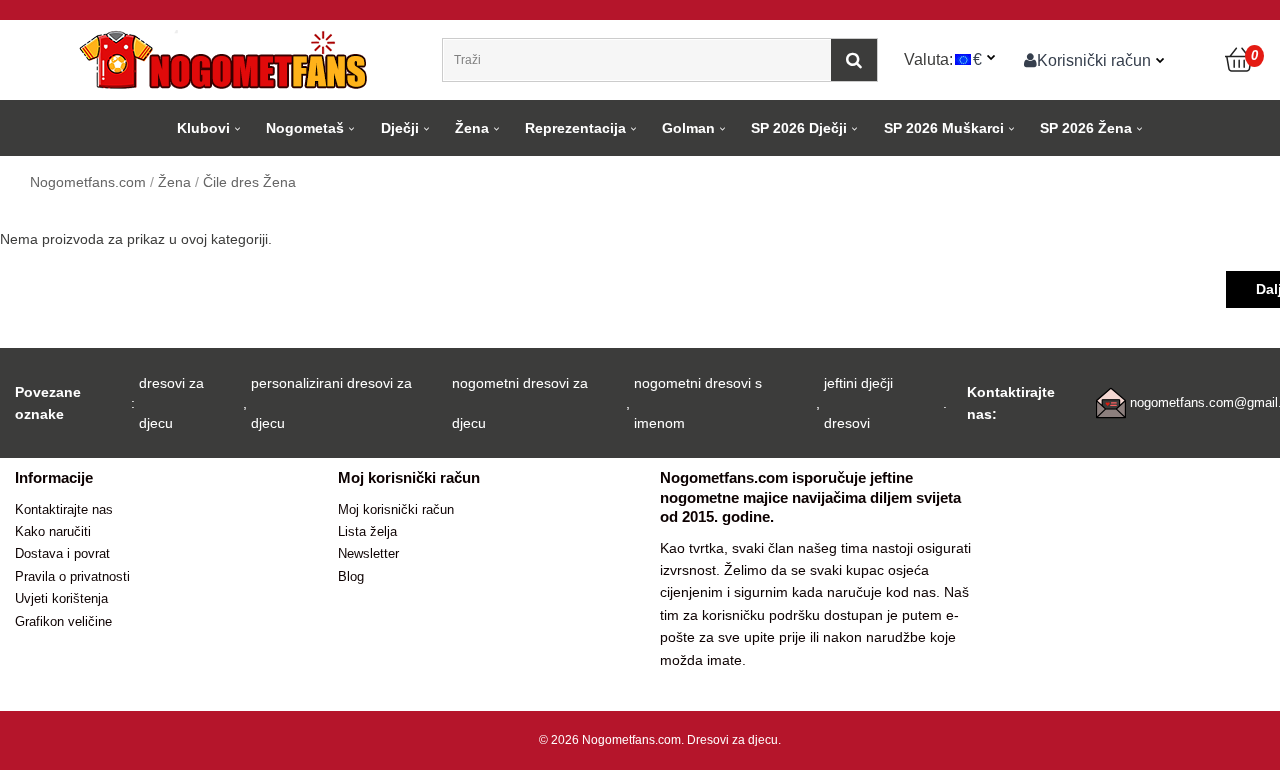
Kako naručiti (53, 531)
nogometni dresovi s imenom (698, 403)
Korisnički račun (1094, 60)
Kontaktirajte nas (64, 509)
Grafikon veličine (63, 621)
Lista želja (367, 531)
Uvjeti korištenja (61, 598)
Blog (351, 576)
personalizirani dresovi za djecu (331, 403)
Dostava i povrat (62, 553)
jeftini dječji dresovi (858, 403)
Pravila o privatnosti (72, 576)
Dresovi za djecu (732, 740)
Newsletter (368, 553)
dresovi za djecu (171, 403)
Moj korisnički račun (396, 509)
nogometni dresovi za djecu (520, 403)
